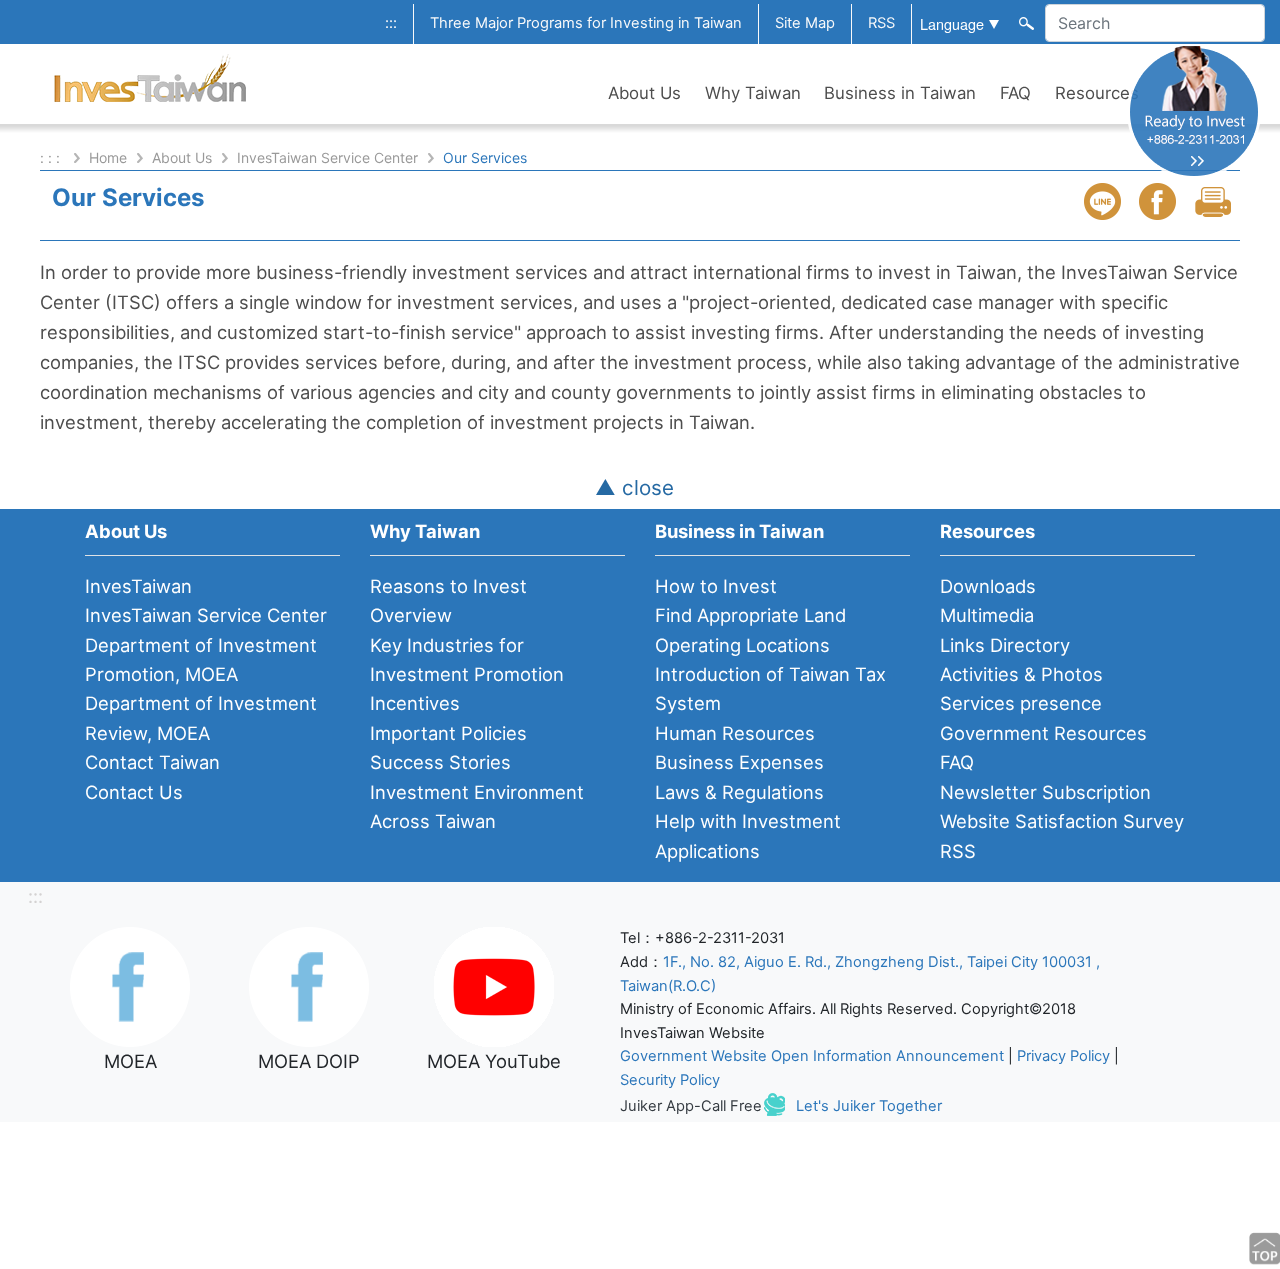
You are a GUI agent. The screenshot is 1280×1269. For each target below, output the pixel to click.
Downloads (988, 586)
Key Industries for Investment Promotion (467, 659)
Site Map (805, 23)
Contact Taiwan (152, 762)
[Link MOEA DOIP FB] (309, 985)
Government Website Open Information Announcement (812, 1056)
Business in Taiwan (900, 93)
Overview (411, 615)
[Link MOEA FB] (130, 985)
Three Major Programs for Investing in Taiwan (586, 23)
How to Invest (716, 586)
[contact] (1194, 111)
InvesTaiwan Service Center (327, 157)
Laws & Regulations (739, 792)
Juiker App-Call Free (691, 1106)
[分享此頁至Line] (1105, 201)
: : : (52, 157)
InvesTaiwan (138, 586)
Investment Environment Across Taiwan (477, 806)
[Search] (1025, 22)
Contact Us (134, 792)
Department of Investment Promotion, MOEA (201, 659)
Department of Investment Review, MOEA (201, 717)
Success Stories (440, 762)
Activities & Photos (1021, 674)
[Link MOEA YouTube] (494, 985)
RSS (881, 23)
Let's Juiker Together (869, 1106)
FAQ (1015, 93)
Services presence (1021, 703)
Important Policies (448, 733)
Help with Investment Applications (748, 835)
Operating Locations (742, 645)
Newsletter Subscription (1045, 792)
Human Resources (735, 733)
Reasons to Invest (448, 586)
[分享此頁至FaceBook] (1160, 201)
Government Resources (1043, 733)
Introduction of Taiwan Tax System (770, 688)
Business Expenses (739, 762)
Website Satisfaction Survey (1062, 821)
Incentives (415, 703)
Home (108, 157)
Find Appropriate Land (750, 615)
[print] (1215, 201)
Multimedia (987, 615)
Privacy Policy (1063, 1056)
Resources (1097, 93)
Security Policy (670, 1080)
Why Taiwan (753, 93)
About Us (644, 93)
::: (391, 23)
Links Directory (1005, 645)
